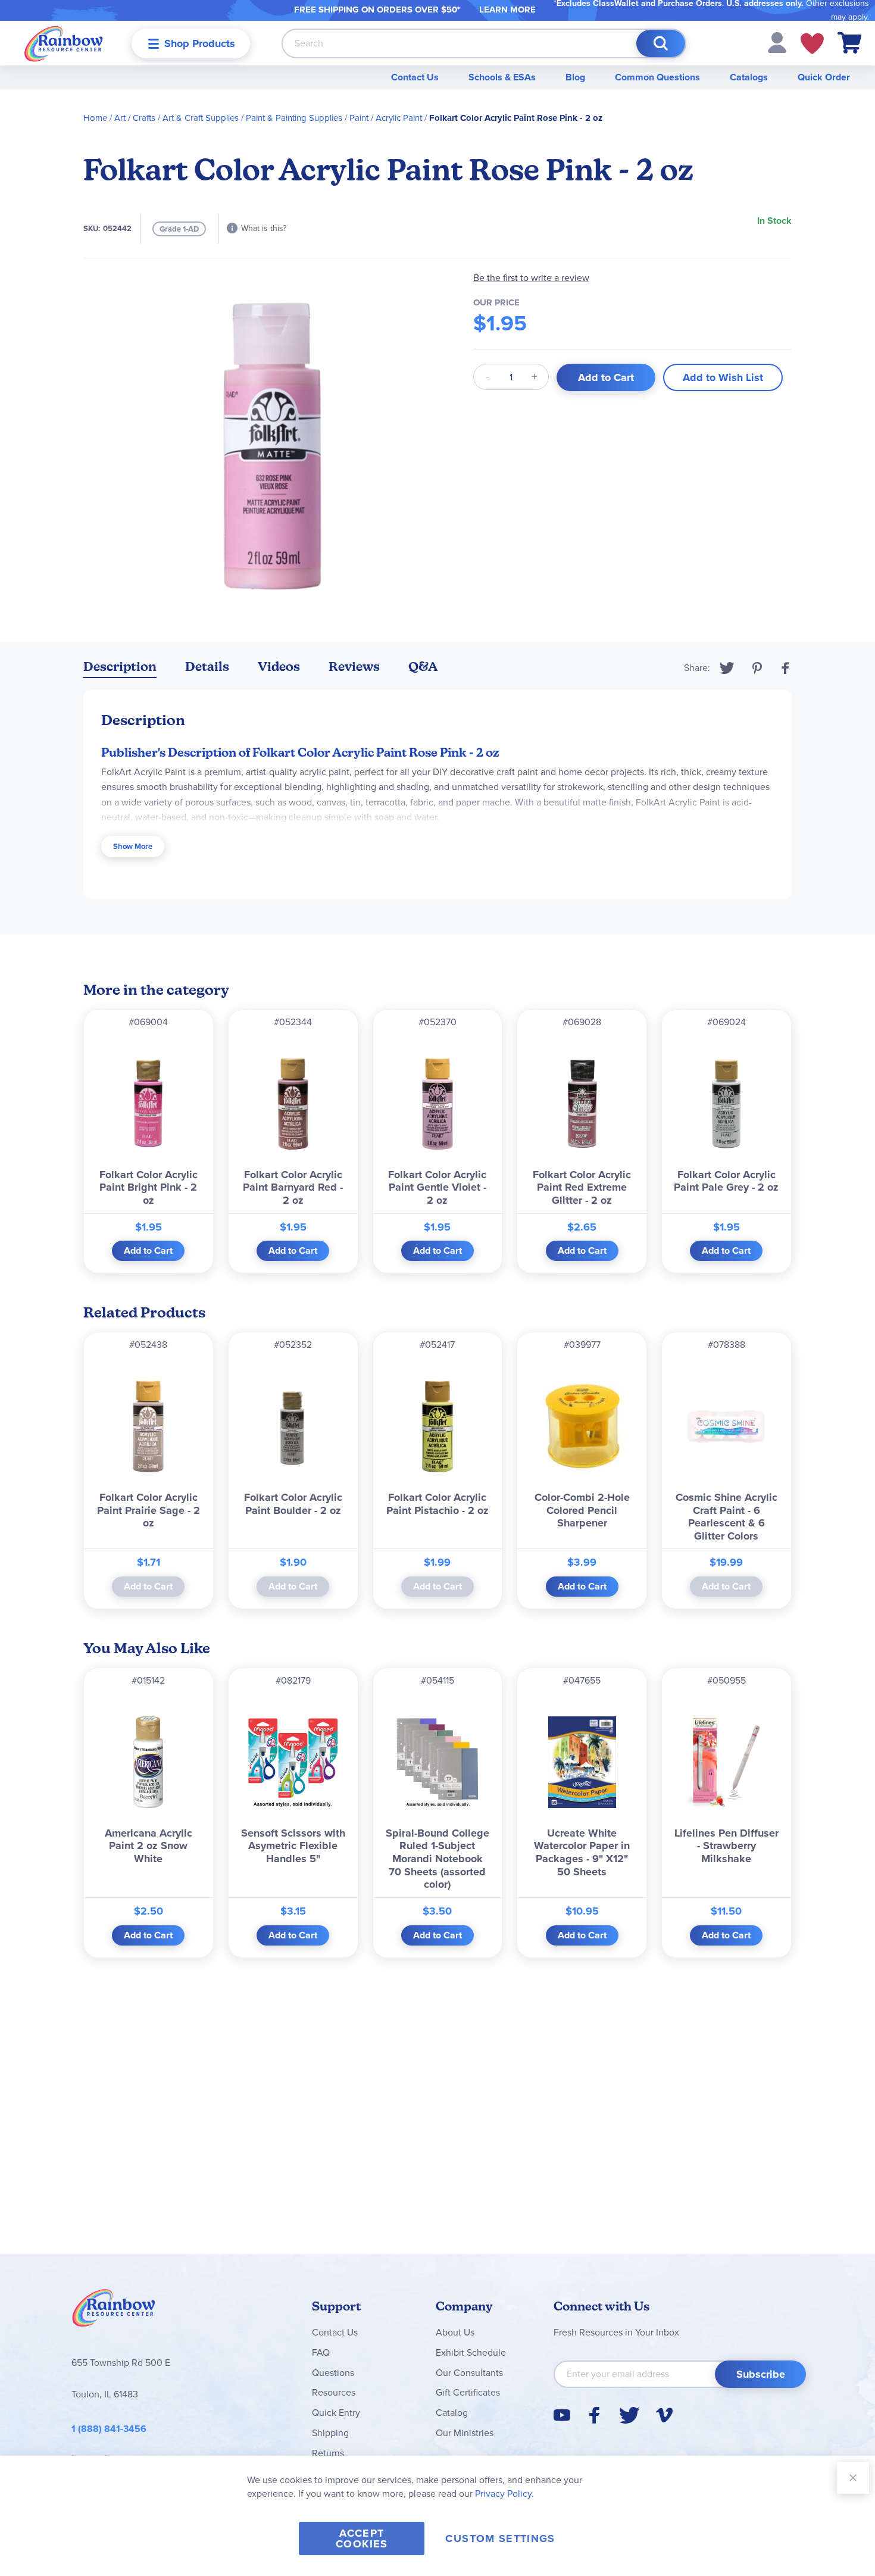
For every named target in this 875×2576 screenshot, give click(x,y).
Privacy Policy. (504, 2494)
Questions (333, 2373)
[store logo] (64, 43)
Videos (279, 666)
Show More (133, 846)
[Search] (661, 43)
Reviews (354, 666)
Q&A (423, 666)
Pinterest (757, 668)
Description (120, 666)
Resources (334, 2392)
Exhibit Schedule (471, 2352)
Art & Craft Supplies (201, 118)
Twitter (727, 668)
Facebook (786, 668)
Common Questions (657, 77)
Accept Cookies (362, 2538)
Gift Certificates (468, 2392)
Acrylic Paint (399, 118)
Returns (328, 2453)
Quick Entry (336, 2413)
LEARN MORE (507, 10)
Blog (575, 77)
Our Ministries (465, 2433)
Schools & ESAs (502, 77)
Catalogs (749, 77)
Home (95, 118)
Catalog (452, 2413)
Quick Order (824, 77)
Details (207, 666)
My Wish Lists (812, 43)
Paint (359, 118)
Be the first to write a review (531, 278)
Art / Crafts (135, 118)
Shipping (330, 2433)
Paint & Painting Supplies (294, 118)
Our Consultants (469, 2373)
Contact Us (415, 77)
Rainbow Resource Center (114, 2311)
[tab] (120, 669)
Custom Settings (500, 2538)
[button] (777, 42)
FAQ (321, 2352)
